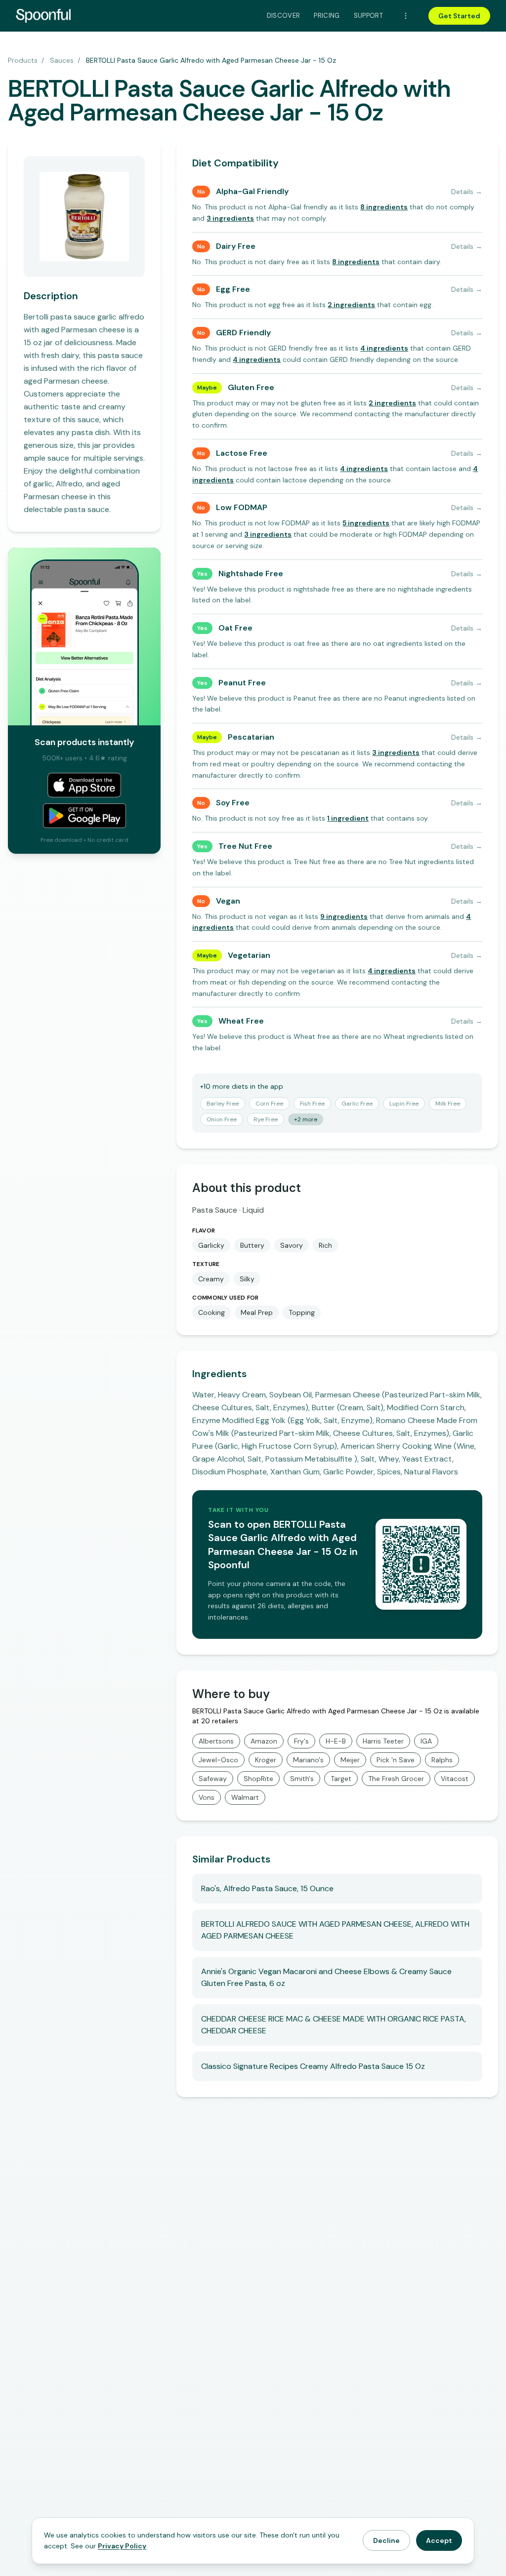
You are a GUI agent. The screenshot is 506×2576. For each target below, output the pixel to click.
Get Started (459, 16)
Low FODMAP (242, 507)
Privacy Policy (122, 2546)
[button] (384, 207)
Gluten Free (251, 387)
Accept (439, 2540)
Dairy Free (236, 246)
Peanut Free (242, 683)
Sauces (62, 60)
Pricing (327, 16)
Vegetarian (249, 955)
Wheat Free (241, 1021)
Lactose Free (242, 453)
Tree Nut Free (245, 846)
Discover (284, 16)
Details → (467, 192)
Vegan (228, 901)
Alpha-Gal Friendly (252, 191)
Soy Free (233, 803)
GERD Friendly (243, 333)
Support (368, 16)
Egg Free (233, 289)
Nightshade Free (251, 574)
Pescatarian (251, 737)
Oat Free (235, 628)
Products (23, 60)
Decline (386, 2540)
